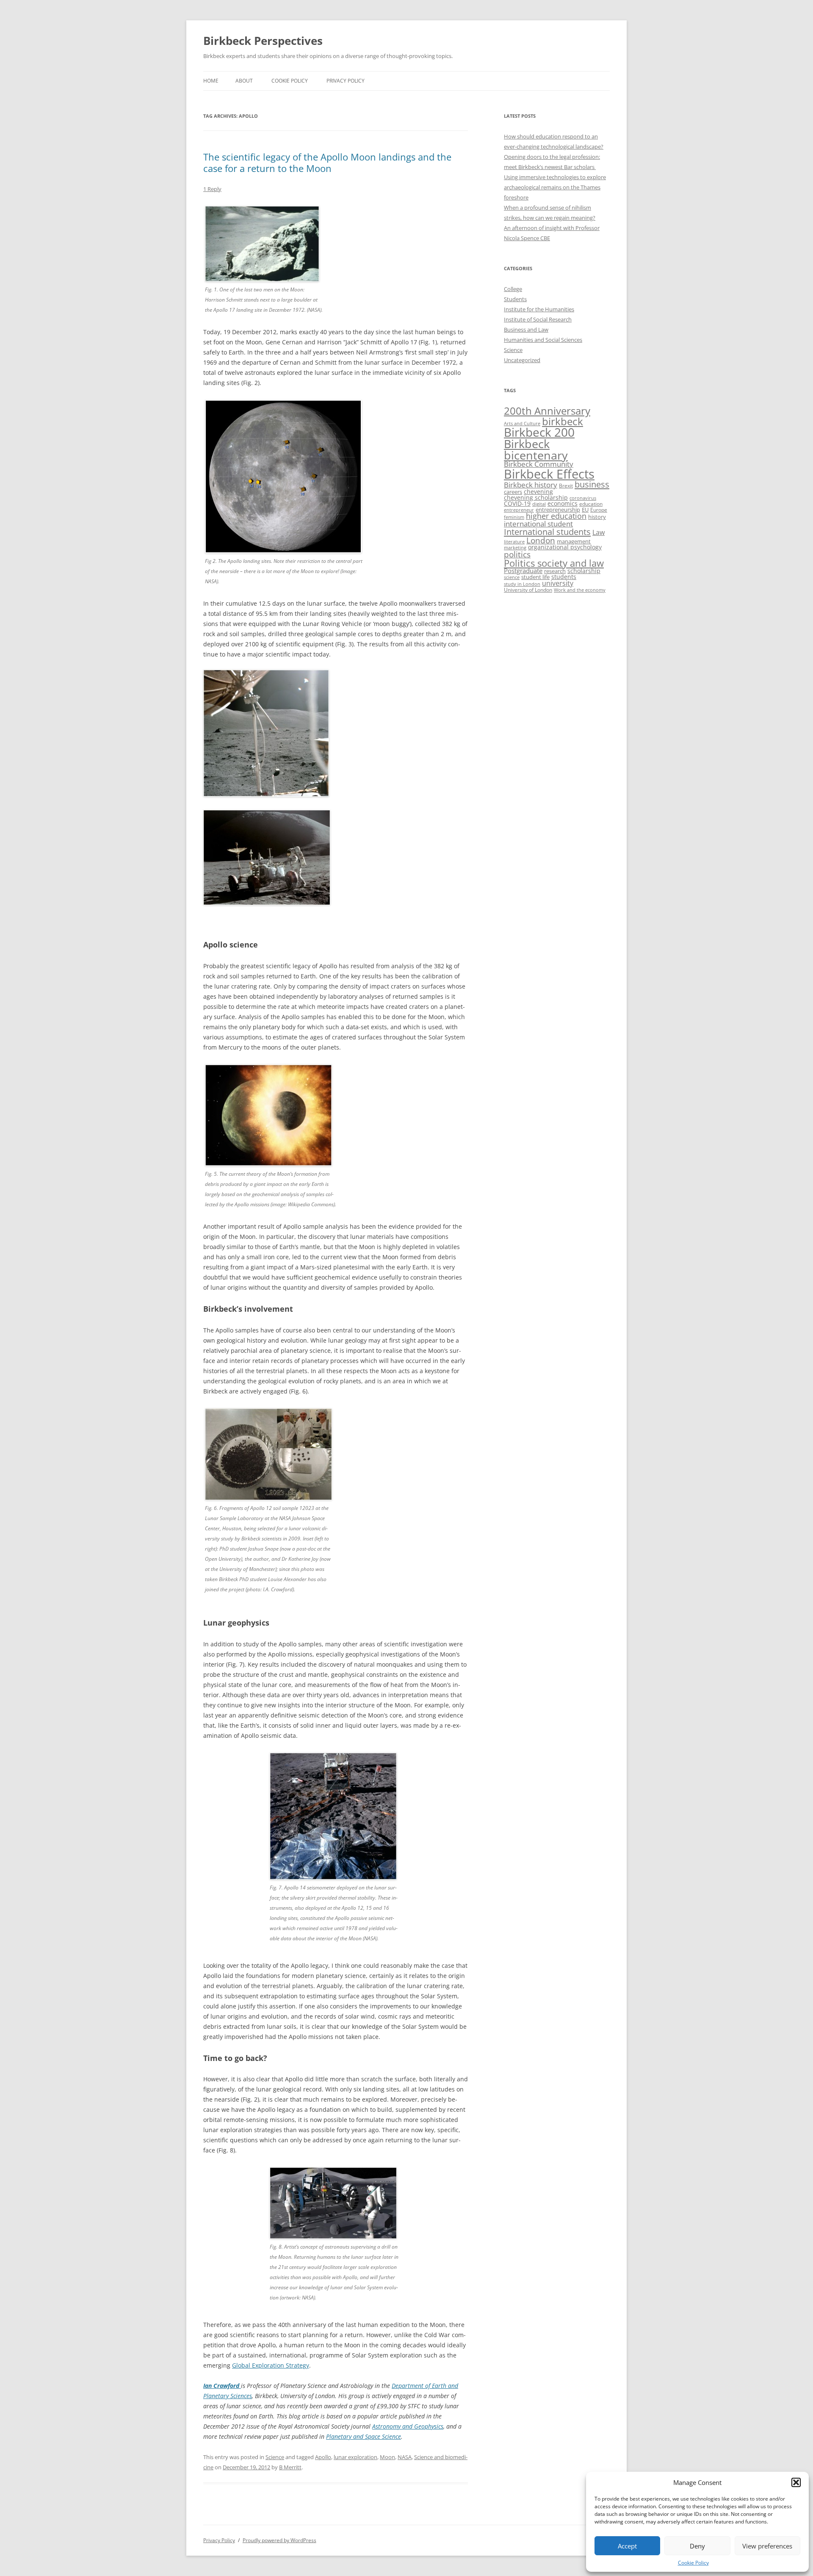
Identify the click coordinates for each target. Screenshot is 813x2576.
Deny (697, 2546)
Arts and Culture (522, 423)
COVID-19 (517, 503)
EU (585, 510)
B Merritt (290, 2467)
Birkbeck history (531, 485)
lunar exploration (355, 2457)
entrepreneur (519, 510)
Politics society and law (554, 563)
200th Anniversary (547, 411)
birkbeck (563, 421)
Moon (387, 2457)
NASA (405, 2457)
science (512, 577)
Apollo (323, 2457)
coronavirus (583, 498)
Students (515, 299)
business (592, 484)
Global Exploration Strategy (271, 2365)
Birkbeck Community (539, 464)
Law (599, 532)
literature (514, 542)
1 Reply (212, 189)
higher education (556, 516)
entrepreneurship (558, 510)
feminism (514, 517)
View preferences (767, 2546)
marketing (515, 548)
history (597, 517)
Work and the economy (580, 590)
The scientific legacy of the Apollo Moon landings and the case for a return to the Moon (327, 162)
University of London (528, 590)
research (555, 571)
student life (535, 577)
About (244, 81)
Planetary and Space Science (364, 2436)
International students (547, 532)
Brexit (566, 486)
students (564, 577)
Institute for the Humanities (539, 309)
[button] (796, 2482)
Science (275, 2457)
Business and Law (526, 330)
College (513, 289)
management (574, 541)
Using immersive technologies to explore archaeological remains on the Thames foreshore (555, 187)
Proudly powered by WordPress (279, 2540)
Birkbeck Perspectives (263, 41)
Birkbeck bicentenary (536, 450)
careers (513, 492)
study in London (522, 584)
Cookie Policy (693, 2563)
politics (517, 554)
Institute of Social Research (538, 319)
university (558, 583)
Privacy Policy (346, 81)
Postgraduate (523, 571)
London (541, 540)
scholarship (584, 571)
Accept (627, 2546)
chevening (538, 492)
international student (538, 524)
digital (539, 504)
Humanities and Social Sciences (543, 340)
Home (211, 81)
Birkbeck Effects (549, 474)
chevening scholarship (536, 497)
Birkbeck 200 (539, 432)
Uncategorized (522, 360)
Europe (599, 510)
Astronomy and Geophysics (408, 2426)
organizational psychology (565, 547)
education (591, 504)
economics (563, 503)
